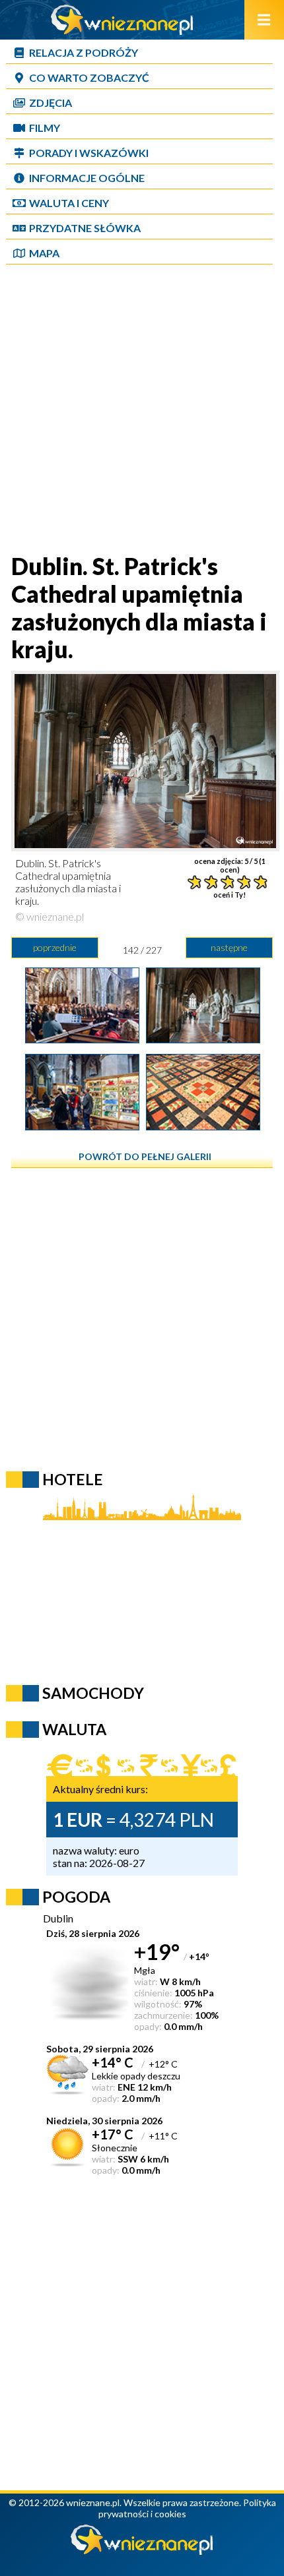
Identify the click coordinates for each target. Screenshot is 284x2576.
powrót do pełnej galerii (145, 1156)
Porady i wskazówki (89, 153)
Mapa (44, 253)
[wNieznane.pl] (122, 31)
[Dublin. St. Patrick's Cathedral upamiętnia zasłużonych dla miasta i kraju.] (203, 1039)
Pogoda (76, 1897)
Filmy (45, 128)
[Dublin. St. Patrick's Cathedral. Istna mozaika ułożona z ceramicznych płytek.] (203, 1126)
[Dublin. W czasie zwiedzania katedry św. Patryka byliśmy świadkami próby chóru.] (82, 1039)
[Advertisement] (142, 410)
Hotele (73, 1479)
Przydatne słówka (85, 228)
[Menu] (264, 20)
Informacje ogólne (87, 178)
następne (229, 947)
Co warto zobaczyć (89, 77)
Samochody (93, 1693)
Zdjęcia (51, 103)
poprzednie (55, 947)
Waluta (74, 1729)
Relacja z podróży (84, 52)
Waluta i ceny (69, 203)
